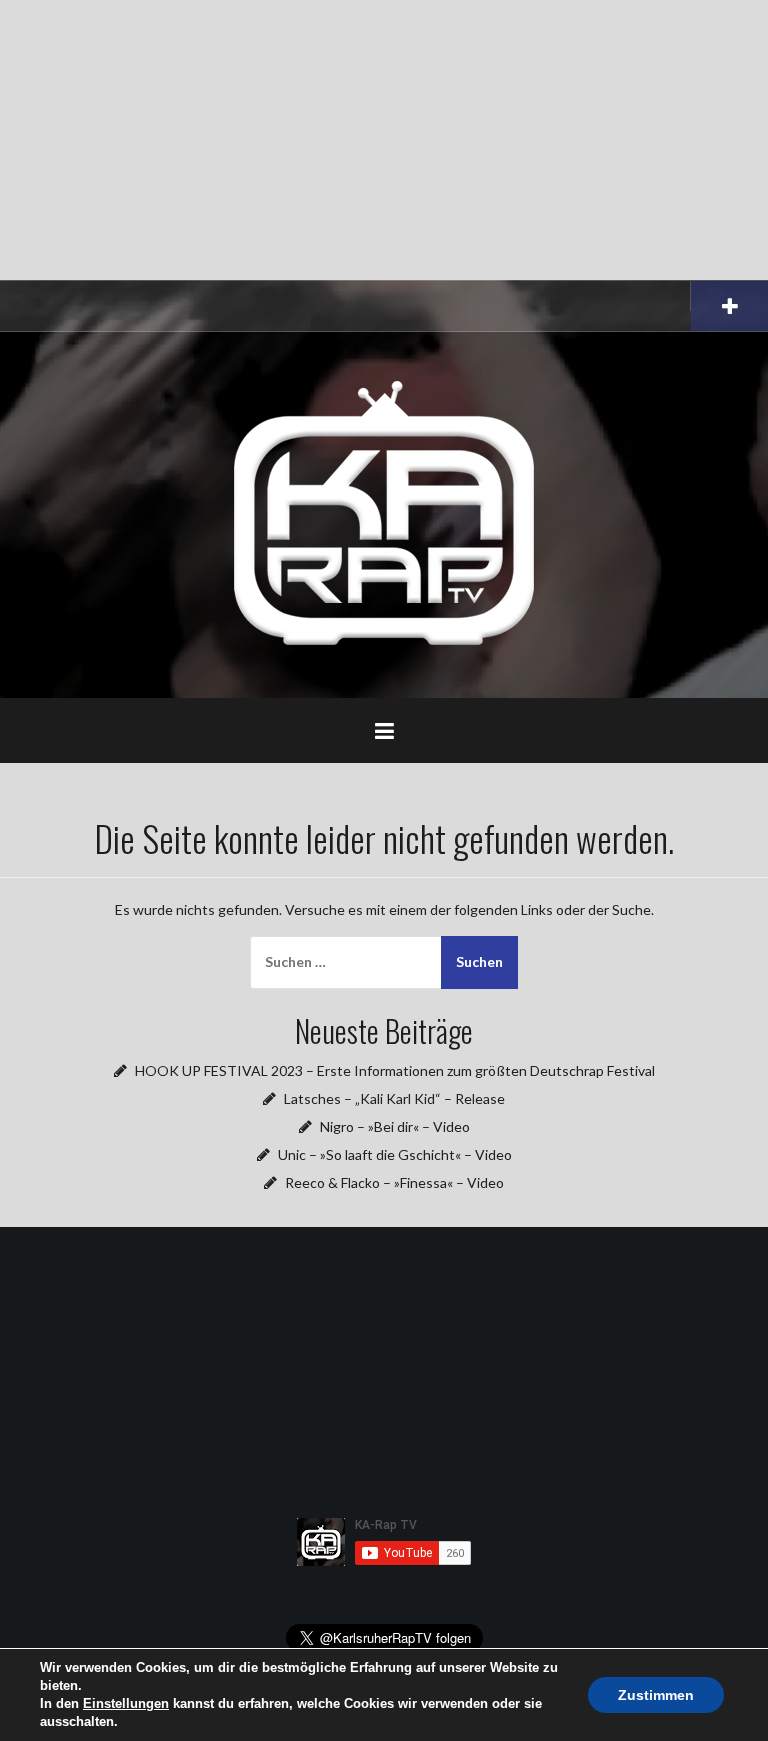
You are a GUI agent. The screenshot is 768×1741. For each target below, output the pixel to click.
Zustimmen (656, 1695)
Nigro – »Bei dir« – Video (395, 1126)
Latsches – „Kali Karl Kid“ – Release (394, 1098)
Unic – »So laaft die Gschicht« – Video (395, 1154)
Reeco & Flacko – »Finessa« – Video (394, 1182)
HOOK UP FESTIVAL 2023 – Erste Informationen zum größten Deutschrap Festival (395, 1070)
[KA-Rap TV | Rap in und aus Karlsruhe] (384, 513)
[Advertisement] (384, 140)
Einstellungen (126, 1703)
